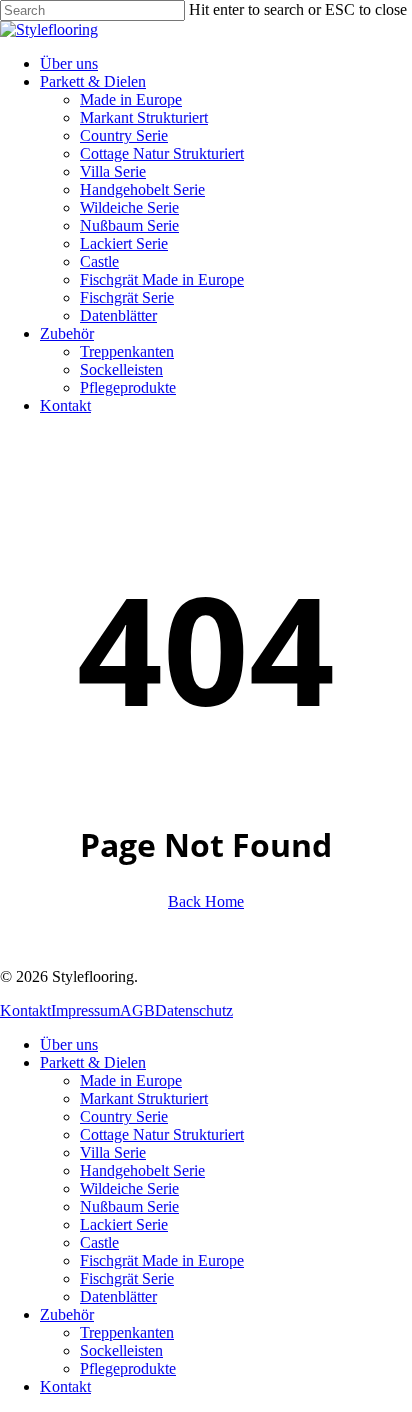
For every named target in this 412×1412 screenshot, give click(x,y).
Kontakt (25, 1010)
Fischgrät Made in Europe (162, 1260)
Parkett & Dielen (93, 1062)
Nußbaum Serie (129, 1206)
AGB (137, 1010)
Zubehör (67, 1314)
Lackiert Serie (124, 1224)
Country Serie (124, 1116)
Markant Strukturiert (144, 1098)
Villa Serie (113, 1152)
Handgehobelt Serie (142, 1170)
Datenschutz (194, 1010)
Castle (99, 1242)
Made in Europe (131, 1080)
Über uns (69, 1044)
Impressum (85, 1010)
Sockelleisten (121, 1350)
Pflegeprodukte (128, 1368)
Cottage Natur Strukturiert (162, 1134)
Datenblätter (118, 1296)
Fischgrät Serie (127, 1278)
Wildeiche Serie (129, 1188)
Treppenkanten (127, 1332)
